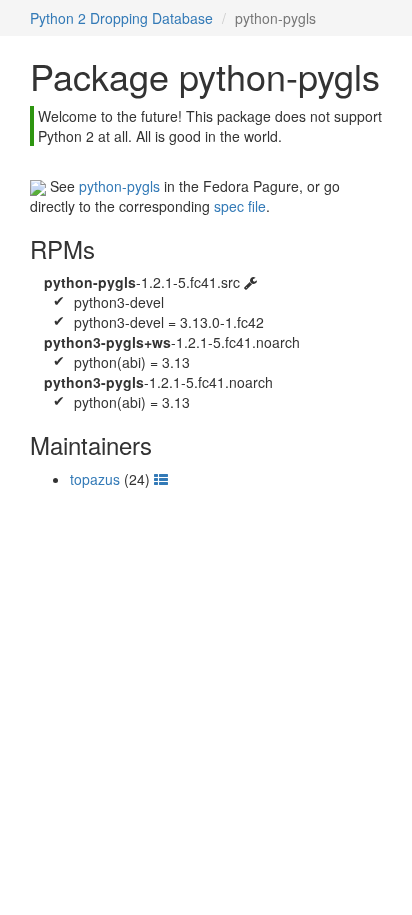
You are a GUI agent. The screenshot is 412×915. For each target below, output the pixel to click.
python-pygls (119, 186)
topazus (95, 479)
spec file (240, 206)
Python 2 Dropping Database (121, 18)
